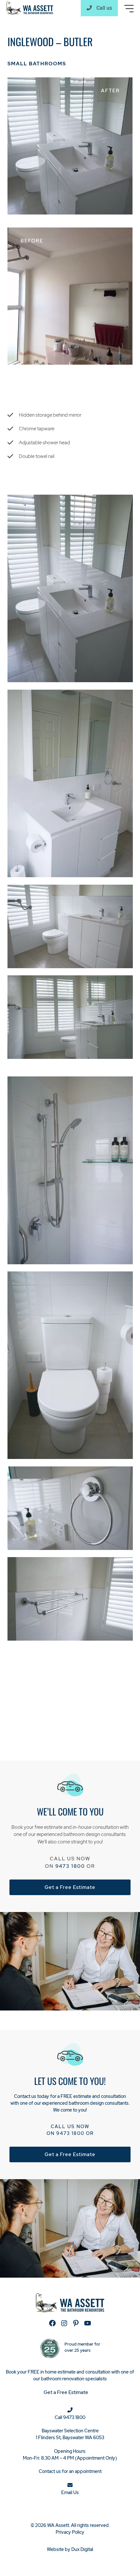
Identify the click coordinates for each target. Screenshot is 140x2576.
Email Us (70, 2492)
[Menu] (129, 9)
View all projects (26, 1729)
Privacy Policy (70, 2532)
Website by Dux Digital (70, 2549)
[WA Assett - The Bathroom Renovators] (30, 8)
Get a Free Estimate (70, 1887)
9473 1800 (70, 1866)
